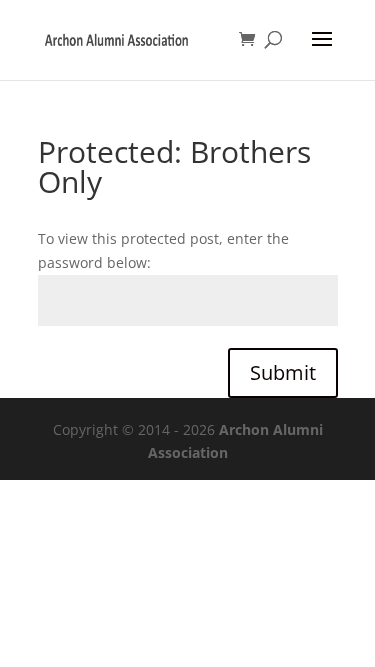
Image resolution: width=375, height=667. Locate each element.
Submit (283, 372)
